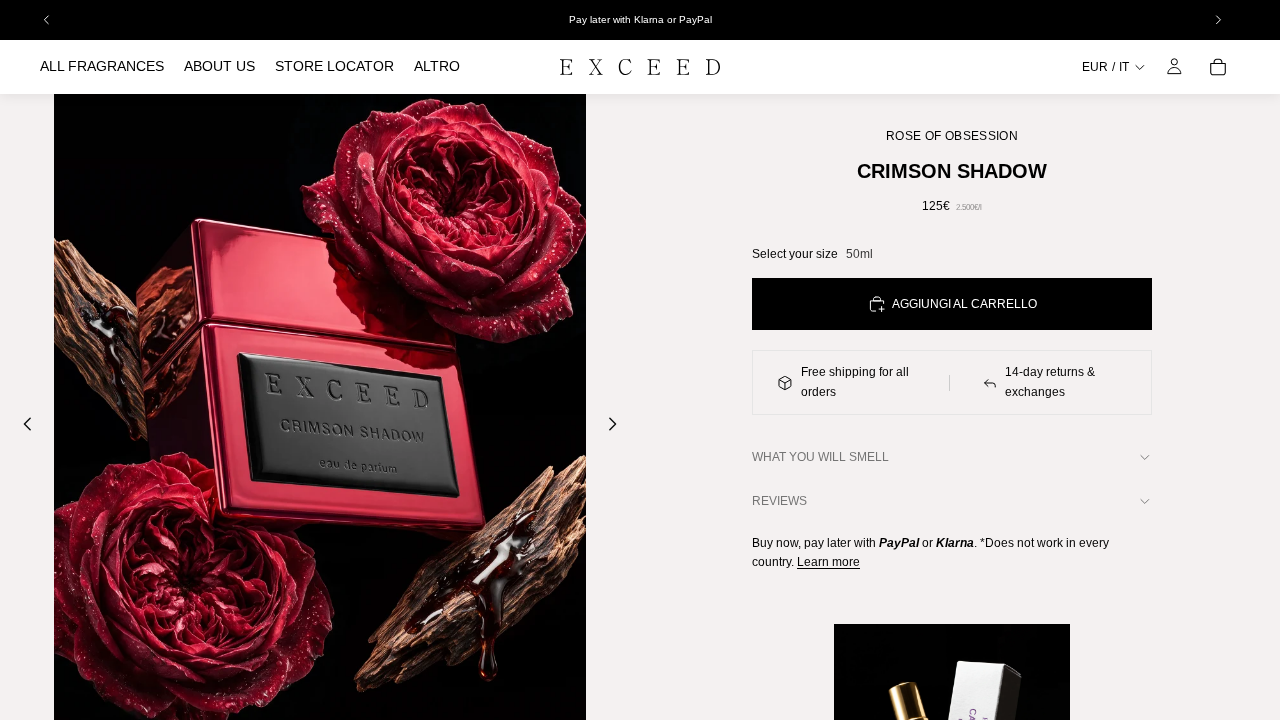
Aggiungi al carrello (964, 304)
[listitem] (437, 67)
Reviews (779, 501)
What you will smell (820, 457)
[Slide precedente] (22, 427)
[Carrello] (1218, 67)
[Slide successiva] (618, 427)
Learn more (828, 562)
